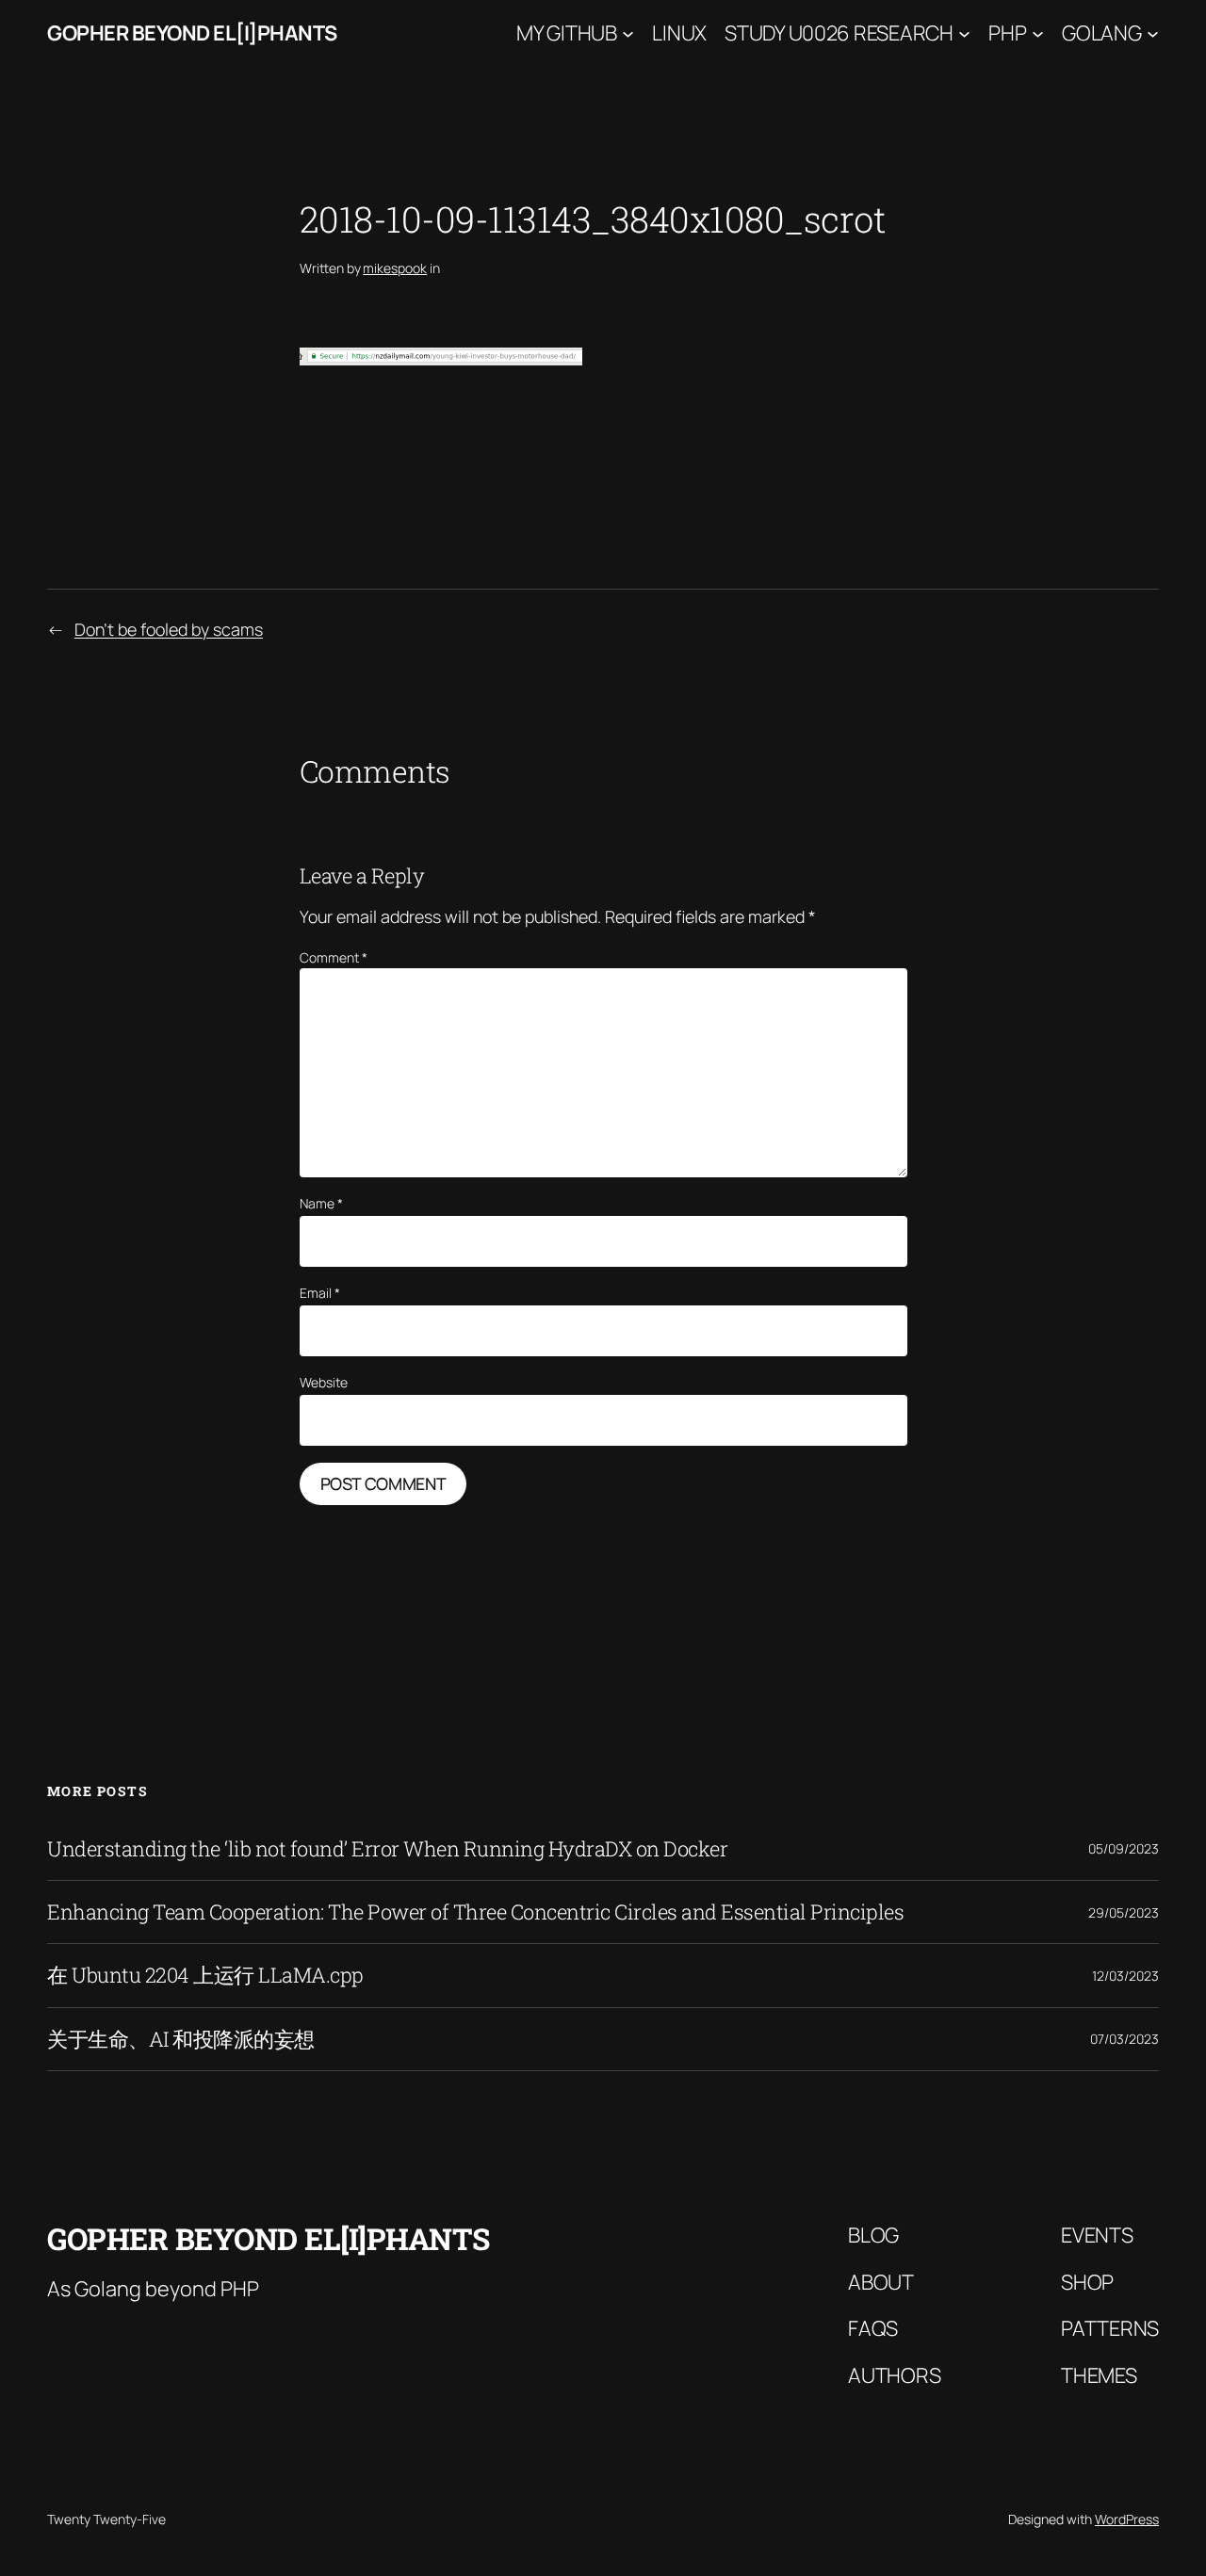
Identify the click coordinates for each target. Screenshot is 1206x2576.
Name (321, 1203)
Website (324, 1382)
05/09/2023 (1124, 1848)
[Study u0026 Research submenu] (964, 33)
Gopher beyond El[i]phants (192, 33)
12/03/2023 (1125, 1976)
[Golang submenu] (1153, 33)
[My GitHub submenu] (628, 33)
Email (320, 1293)
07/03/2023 (1125, 2039)
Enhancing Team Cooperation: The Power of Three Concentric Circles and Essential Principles (475, 1912)
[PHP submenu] (1038, 33)
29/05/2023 (1124, 1912)
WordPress (1127, 2519)
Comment (334, 957)
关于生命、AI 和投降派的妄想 (181, 2039)
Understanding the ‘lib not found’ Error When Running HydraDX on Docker (387, 1849)
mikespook (395, 268)
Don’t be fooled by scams (169, 629)
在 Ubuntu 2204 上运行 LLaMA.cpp (205, 1975)
